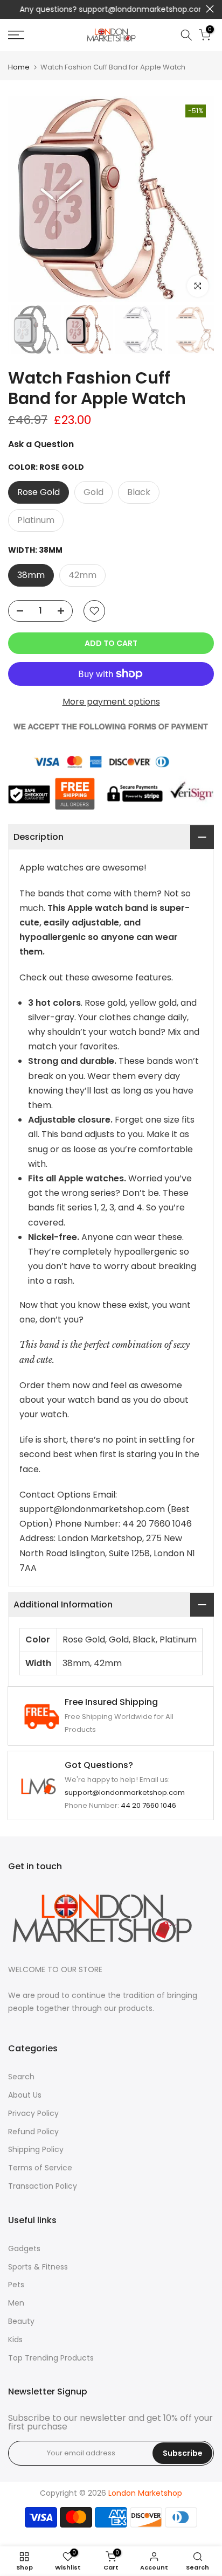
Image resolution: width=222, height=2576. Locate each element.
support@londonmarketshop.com (137, 9)
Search (21, 2077)
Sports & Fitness (38, 2267)
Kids (15, 2340)
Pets (16, 2285)
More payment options (111, 702)
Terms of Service (40, 2168)
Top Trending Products (51, 2358)
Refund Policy (33, 2132)
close (210, 9)
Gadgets (24, 2248)
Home (19, 67)
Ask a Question (41, 444)
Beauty (21, 2321)
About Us (25, 2095)
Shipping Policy (36, 2149)
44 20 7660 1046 (148, 1805)
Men (16, 2303)
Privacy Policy (33, 2113)
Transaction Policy (43, 2186)
